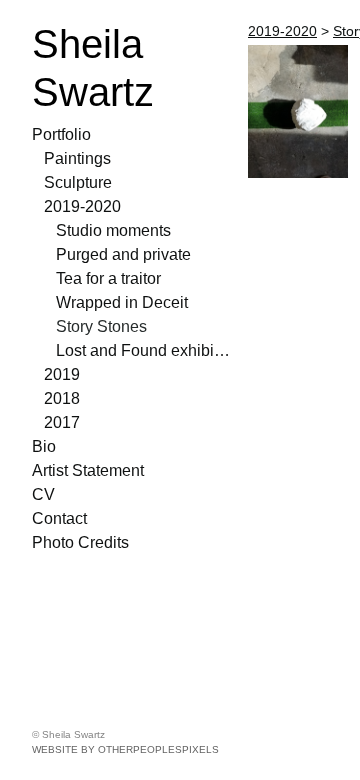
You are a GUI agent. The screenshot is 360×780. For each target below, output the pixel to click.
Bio (44, 446)
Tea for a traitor (108, 278)
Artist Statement (88, 470)
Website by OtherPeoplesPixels (125, 749)
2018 (62, 398)
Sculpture (78, 182)
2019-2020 (82, 206)
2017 (62, 422)
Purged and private (123, 254)
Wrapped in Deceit (122, 302)
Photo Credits (80, 542)
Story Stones (101, 326)
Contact (59, 518)
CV (43, 494)
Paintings (77, 158)
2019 (62, 374)
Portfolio (61, 134)
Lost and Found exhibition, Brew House (144, 350)
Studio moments (113, 230)
